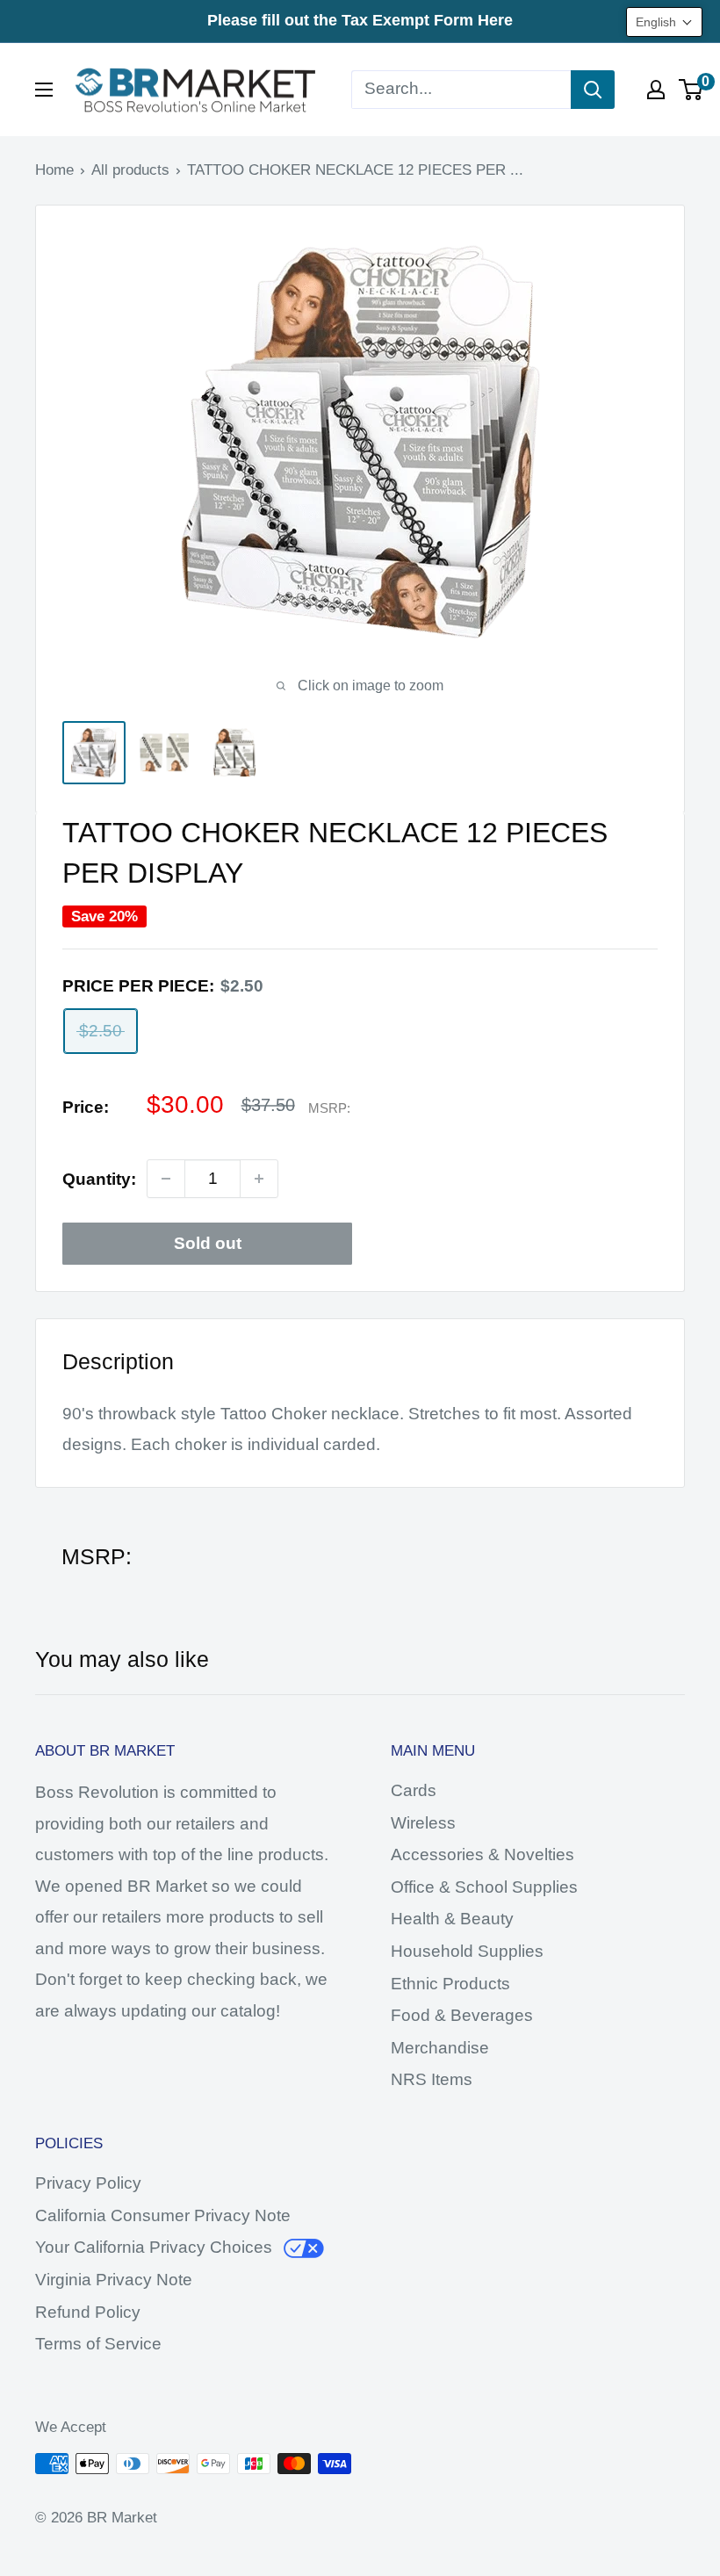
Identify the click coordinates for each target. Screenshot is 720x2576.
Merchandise (440, 2048)
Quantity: (99, 1179)
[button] (664, 22)
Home (54, 170)
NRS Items (432, 2079)
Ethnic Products (450, 1984)
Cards (414, 1790)
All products (130, 170)
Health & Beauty (452, 1919)
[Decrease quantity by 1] (166, 1179)
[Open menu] (44, 90)
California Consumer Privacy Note (163, 2215)
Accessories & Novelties (482, 1854)
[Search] (593, 90)
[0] (691, 90)
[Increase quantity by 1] (259, 1179)
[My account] (656, 90)
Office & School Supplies (484, 1887)
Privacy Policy (88, 2183)
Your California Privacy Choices (154, 2247)
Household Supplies (467, 1951)
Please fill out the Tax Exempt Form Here (360, 20)
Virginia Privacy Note (114, 2280)
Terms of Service (98, 2344)
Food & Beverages (462, 2015)
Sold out (208, 1243)
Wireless (423, 1823)
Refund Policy (88, 2312)
